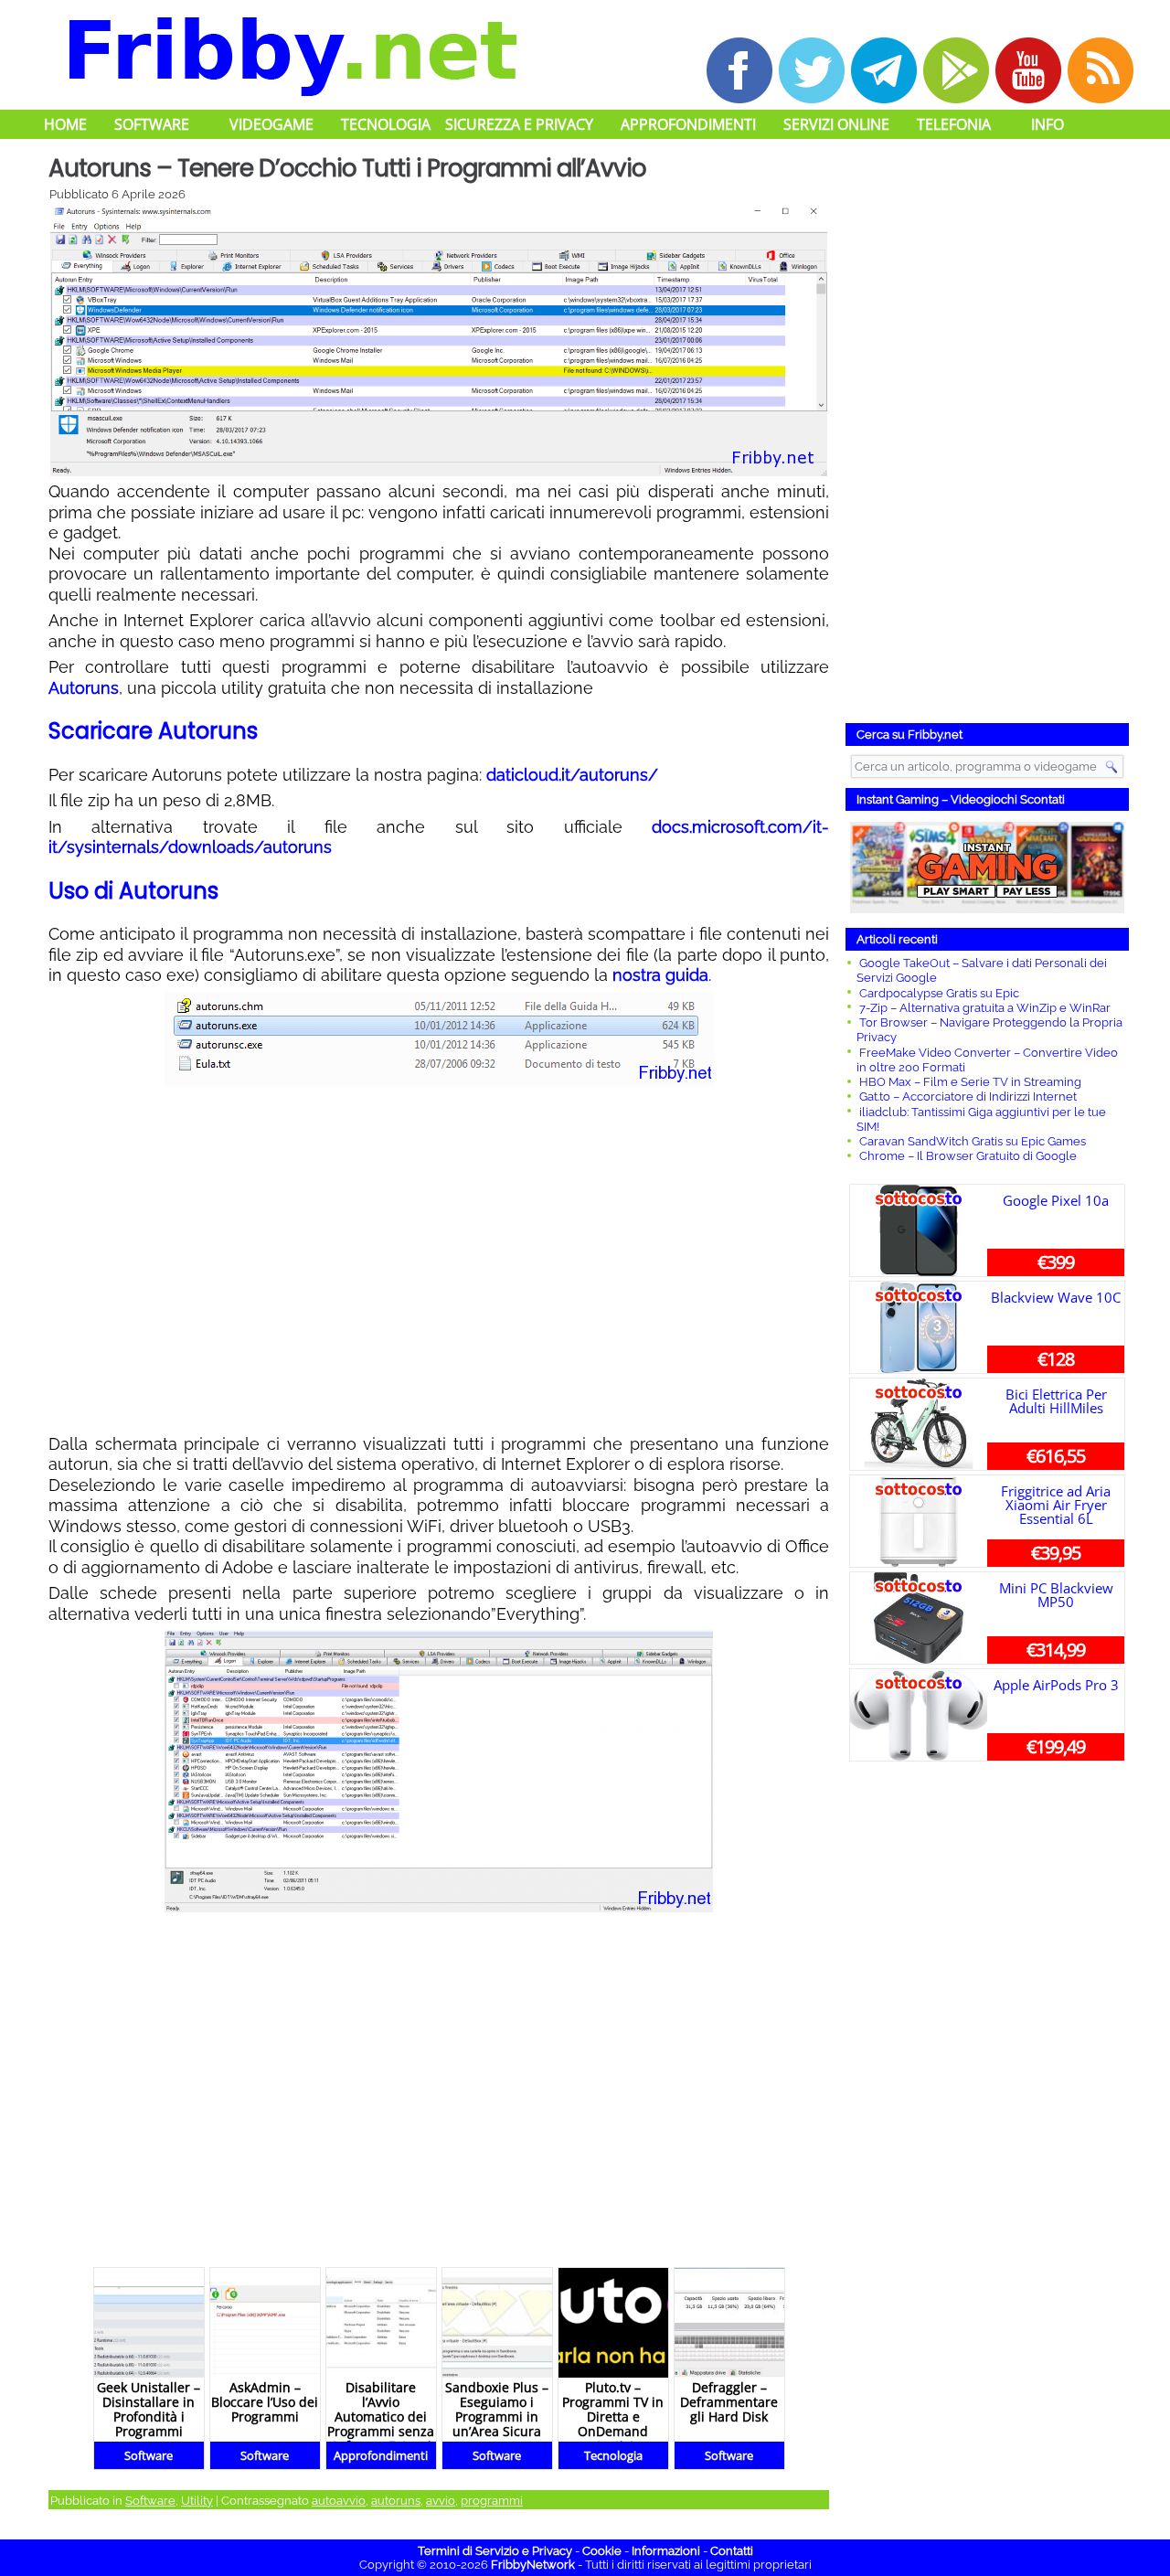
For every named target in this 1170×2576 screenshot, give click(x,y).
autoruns (396, 2501)
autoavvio (339, 2501)
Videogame (271, 124)
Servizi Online (836, 124)
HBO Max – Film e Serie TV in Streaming (970, 1082)
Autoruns (84, 688)
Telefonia (954, 124)
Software (152, 124)
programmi (492, 2501)
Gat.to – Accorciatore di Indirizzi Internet (968, 1096)
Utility (197, 2501)
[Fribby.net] (291, 54)
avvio (441, 2501)
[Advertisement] (439, 1261)
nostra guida (660, 975)
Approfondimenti (688, 124)
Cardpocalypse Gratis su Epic (939, 993)
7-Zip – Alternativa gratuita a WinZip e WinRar (985, 1008)
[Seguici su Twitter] (812, 70)
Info (1048, 124)
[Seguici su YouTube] (1028, 70)
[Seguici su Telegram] (884, 70)
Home (65, 124)
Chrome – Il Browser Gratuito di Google (968, 1156)
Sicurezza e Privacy (519, 124)
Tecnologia (386, 124)
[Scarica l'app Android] (956, 70)
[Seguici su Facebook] (739, 70)
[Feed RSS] (1101, 70)
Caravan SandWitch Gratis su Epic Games (973, 1141)
